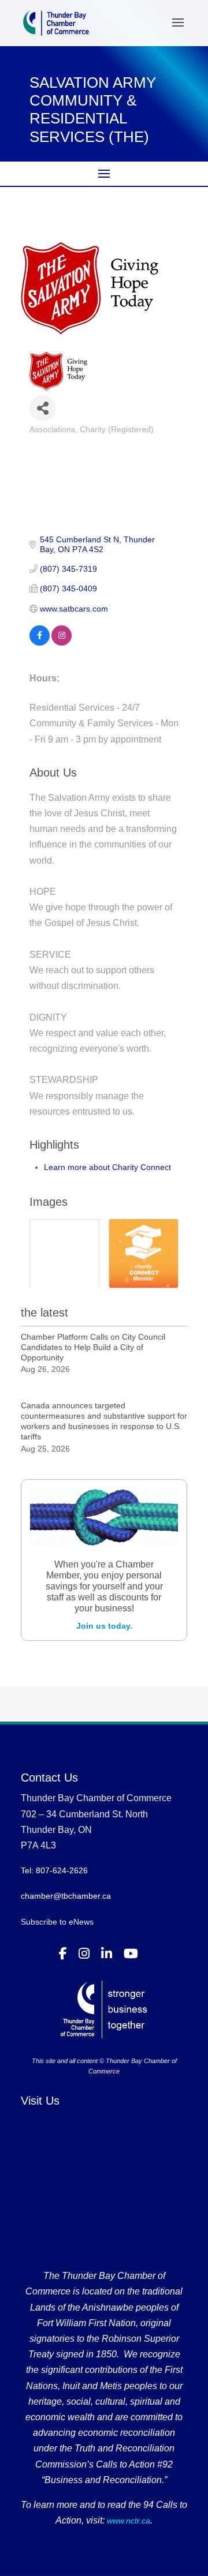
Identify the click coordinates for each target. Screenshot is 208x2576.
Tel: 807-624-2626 (54, 1870)
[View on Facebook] (40, 643)
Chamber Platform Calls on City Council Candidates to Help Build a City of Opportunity (93, 1347)
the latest (44, 1313)
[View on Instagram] (62, 643)
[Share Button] (42, 408)
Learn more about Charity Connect (107, 1167)
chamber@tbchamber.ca (66, 1896)
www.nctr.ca (127, 2521)
